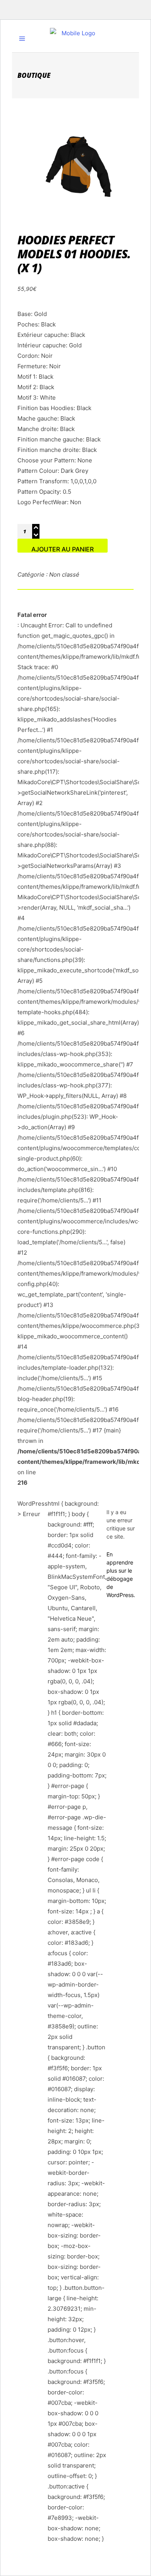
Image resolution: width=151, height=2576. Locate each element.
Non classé (64, 574)
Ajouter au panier (63, 549)
